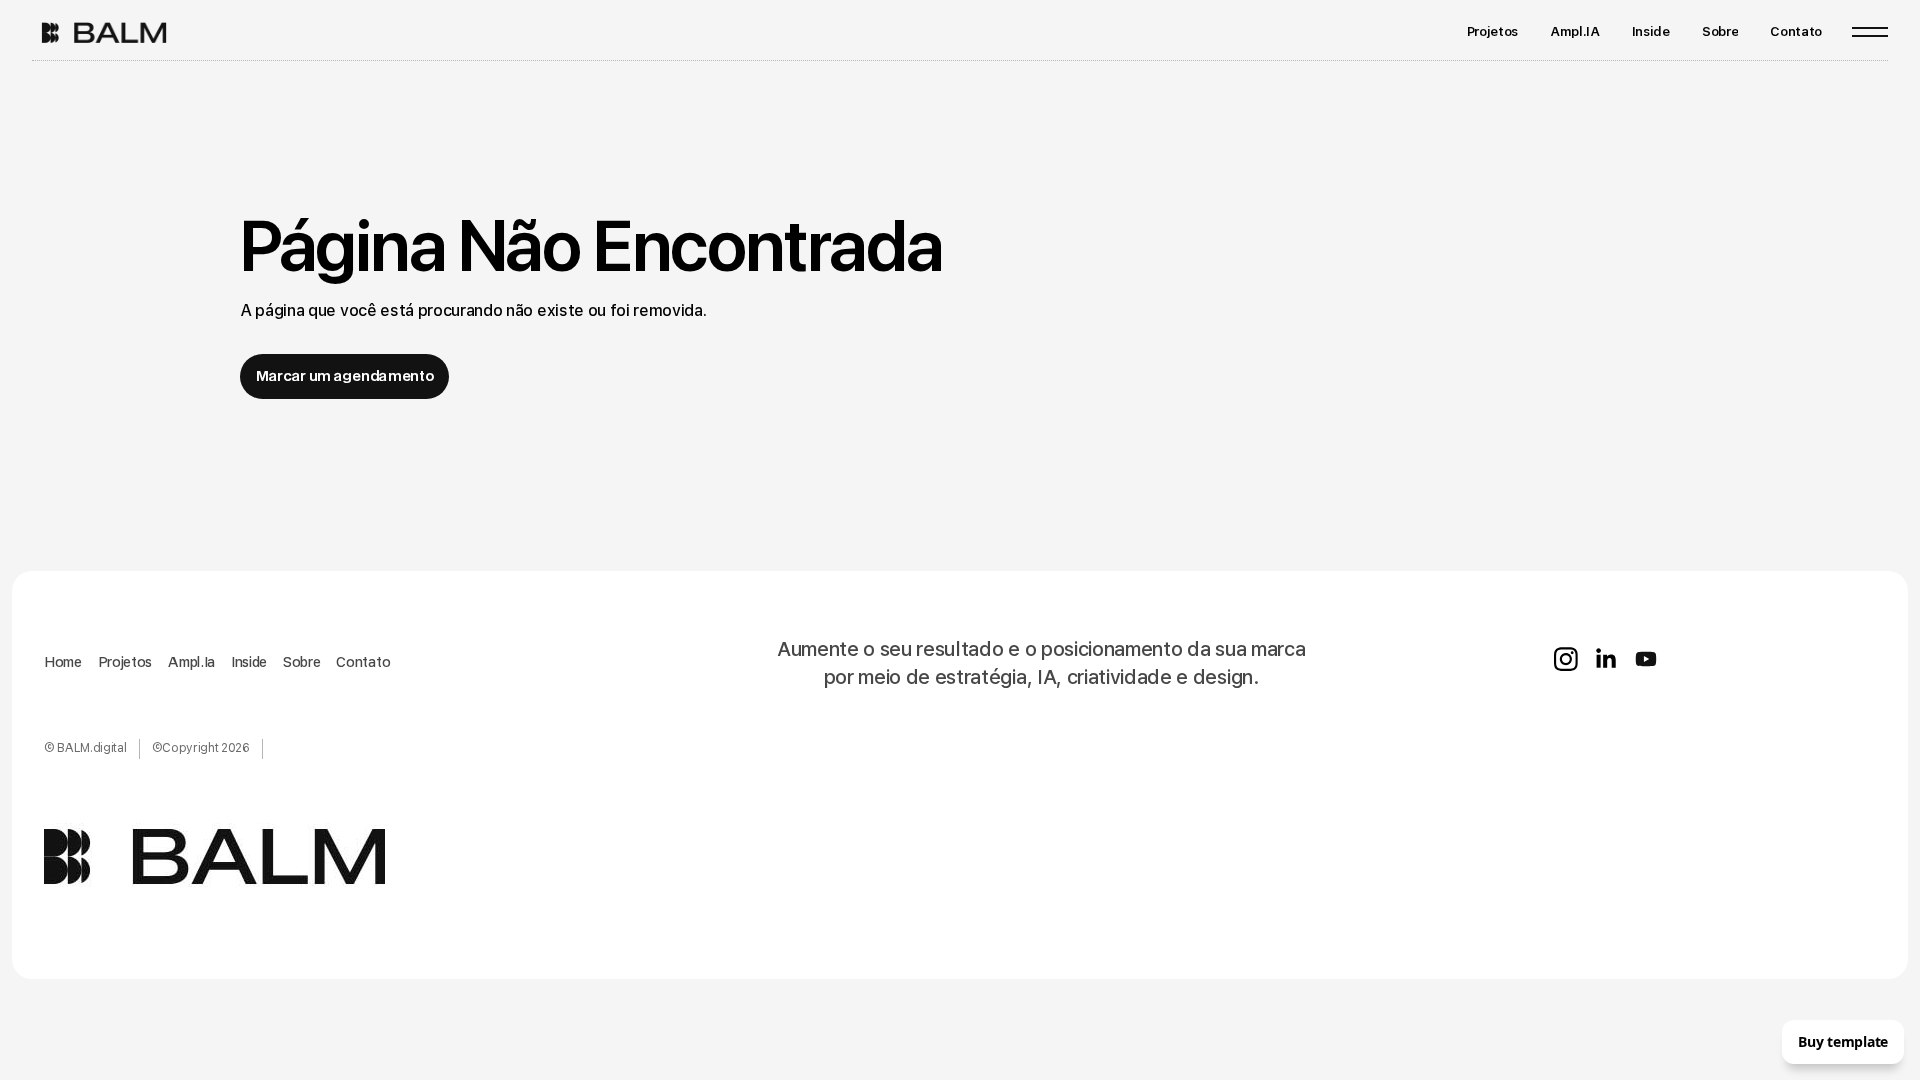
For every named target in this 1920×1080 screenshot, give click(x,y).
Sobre (301, 662)
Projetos (125, 662)
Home (63, 662)
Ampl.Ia (191, 662)
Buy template (1843, 1041)
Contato (363, 662)
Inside (249, 662)
